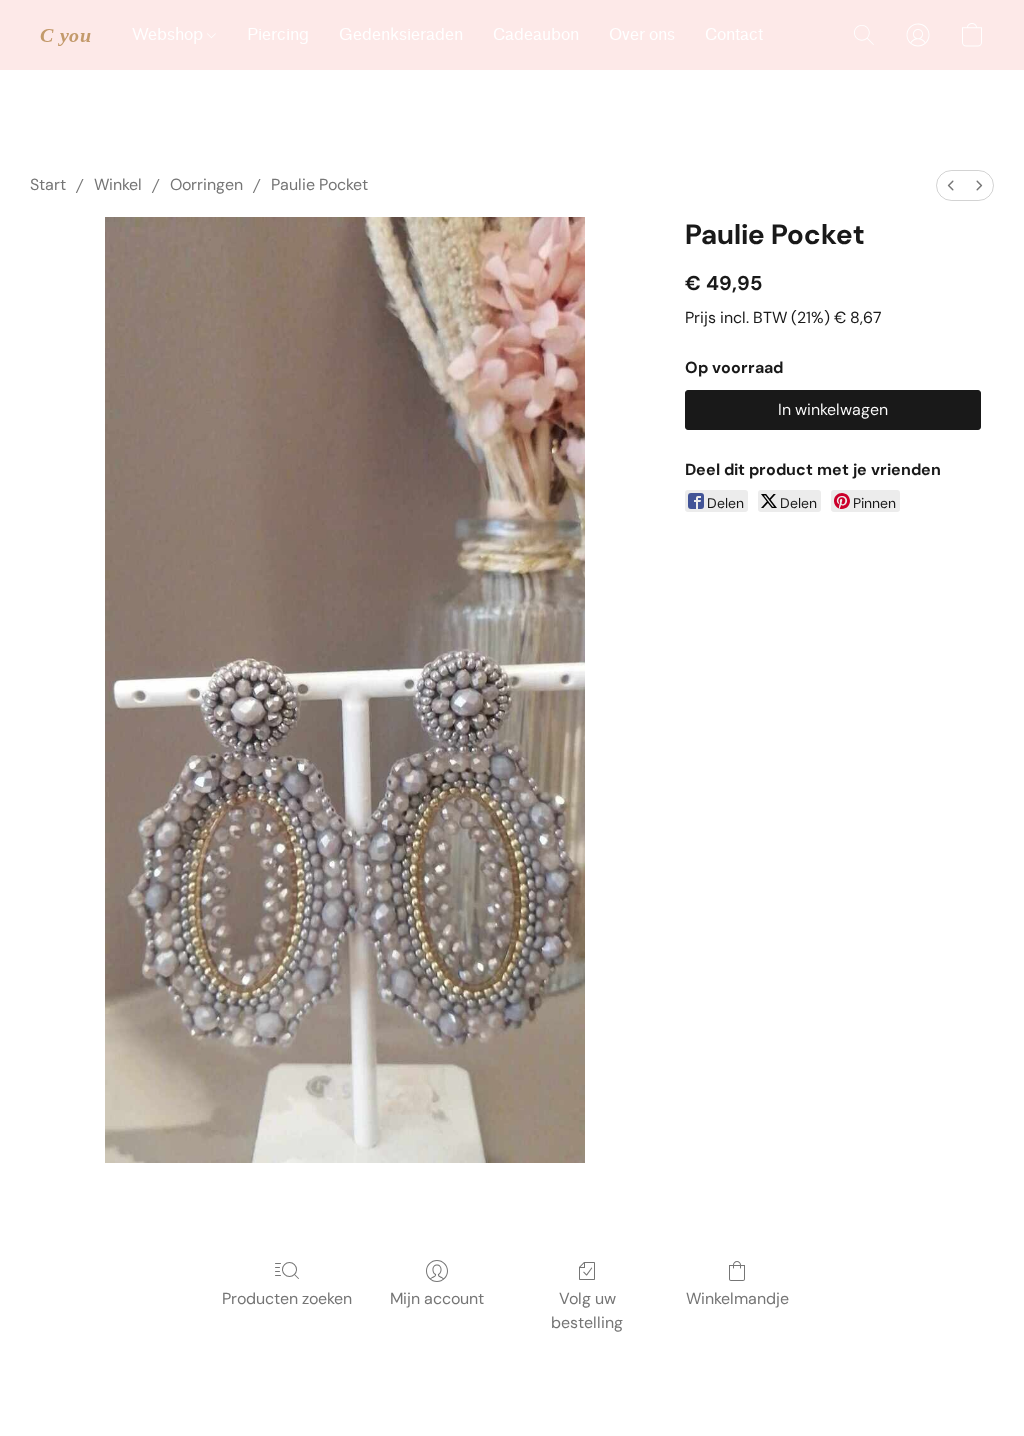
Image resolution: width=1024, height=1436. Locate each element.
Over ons (642, 34)
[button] (66, 35)
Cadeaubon (536, 34)
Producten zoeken (287, 1298)
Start (48, 184)
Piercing (278, 34)
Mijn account (437, 1298)
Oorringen (206, 184)
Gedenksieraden (401, 34)
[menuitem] (951, 185)
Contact (734, 34)
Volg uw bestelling (587, 1310)
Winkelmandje (737, 1298)
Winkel (118, 184)
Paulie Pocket (319, 184)
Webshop (169, 34)
